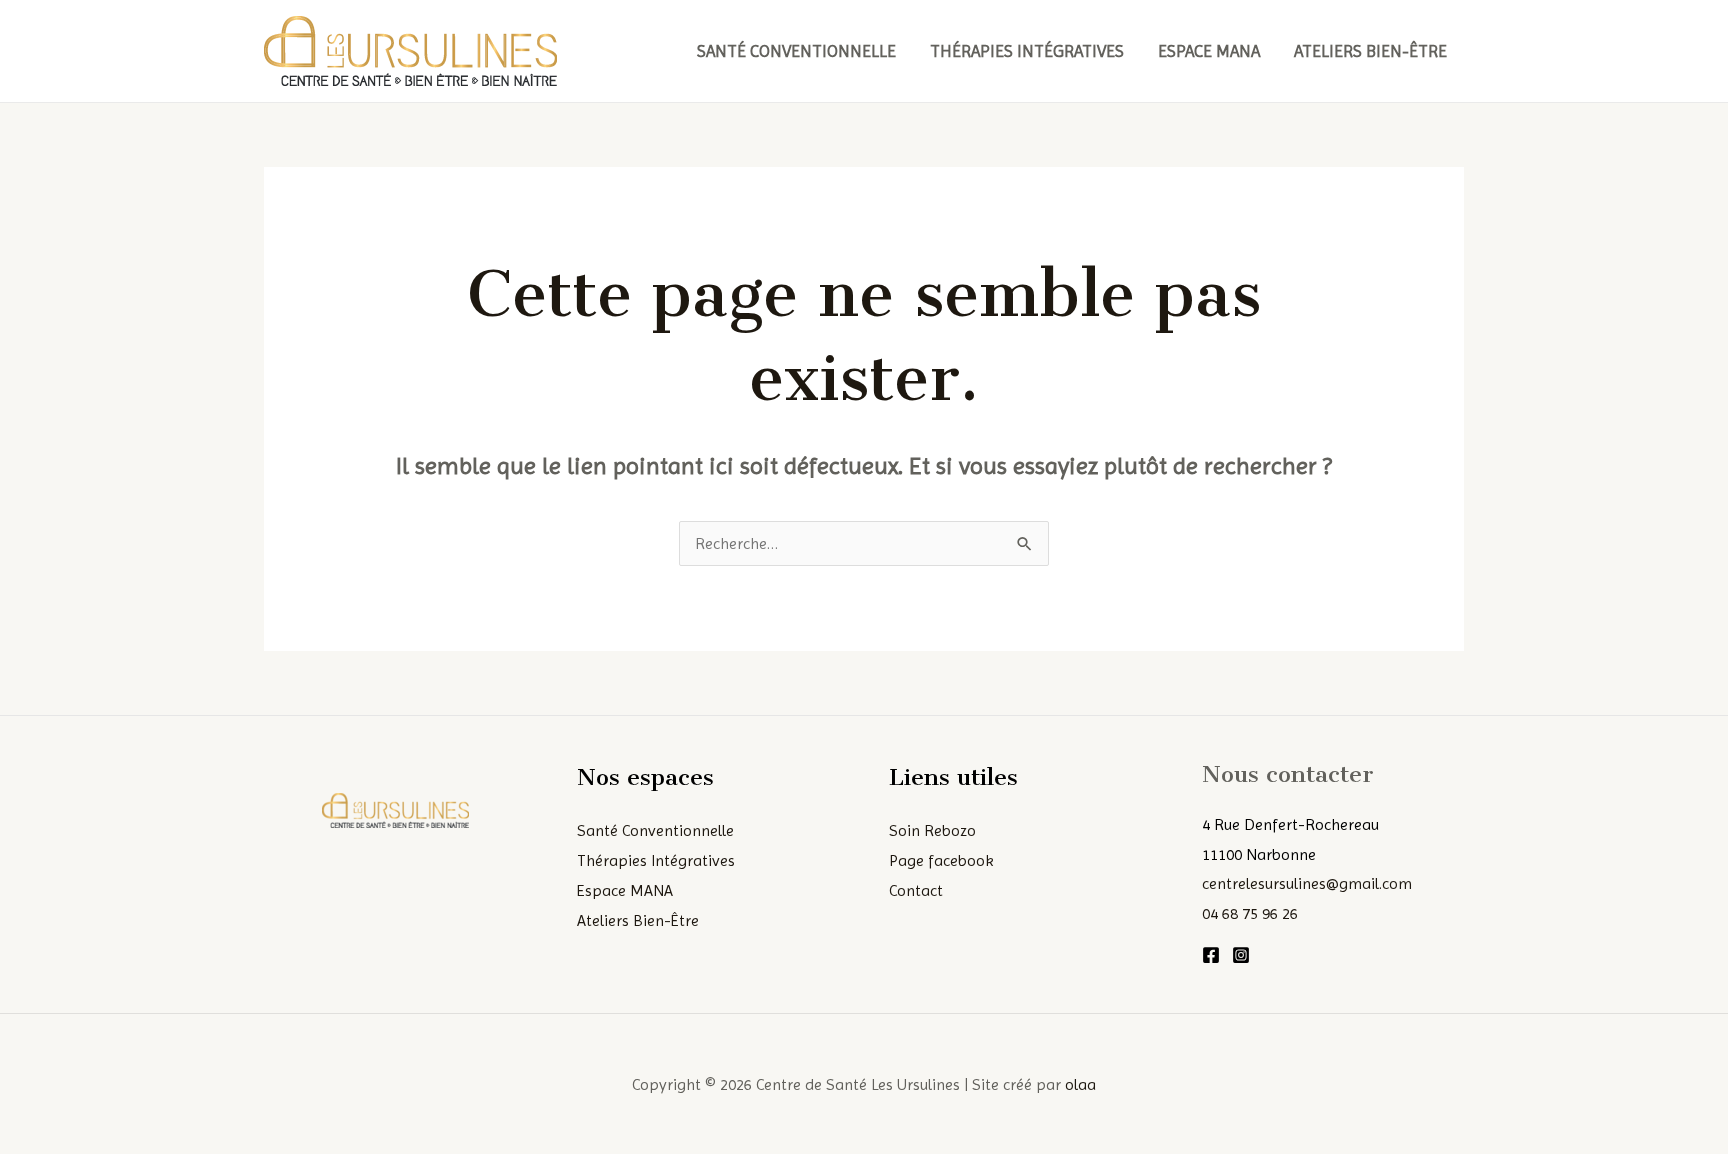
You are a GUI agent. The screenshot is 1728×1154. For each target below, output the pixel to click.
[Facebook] (1211, 955)
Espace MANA (1209, 51)
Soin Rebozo (932, 830)
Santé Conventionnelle (796, 51)
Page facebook (941, 860)
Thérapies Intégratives (1027, 51)
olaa (1080, 1084)
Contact (916, 890)
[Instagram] (1241, 955)
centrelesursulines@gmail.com (1307, 883)
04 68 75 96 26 (1250, 913)
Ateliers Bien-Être (1370, 51)
